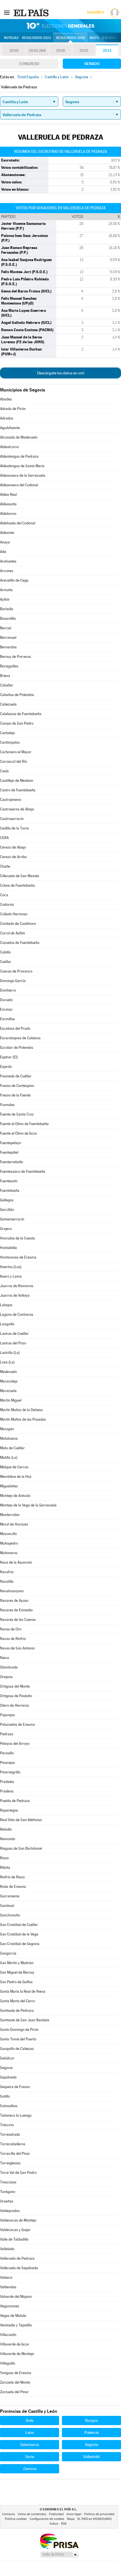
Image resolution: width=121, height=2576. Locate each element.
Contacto (9, 2514)
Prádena (7, 1791)
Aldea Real (8, 495)
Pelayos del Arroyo (15, 1744)
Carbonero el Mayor (16, 752)
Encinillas (7, 1019)
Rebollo (6, 1829)
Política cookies (16, 2519)
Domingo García (13, 981)
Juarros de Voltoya (15, 1295)
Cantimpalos (10, 742)
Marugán (7, 1429)
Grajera (6, 1229)
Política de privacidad (99, 2514)
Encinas (6, 1009)
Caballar (7, 685)
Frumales (7, 1105)
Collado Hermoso (14, 914)
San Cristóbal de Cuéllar (19, 1925)
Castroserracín (12, 819)
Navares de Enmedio (16, 1610)
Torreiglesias (10, 2163)
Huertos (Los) (11, 1267)
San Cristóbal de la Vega (19, 1934)
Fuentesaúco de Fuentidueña (23, 1171)
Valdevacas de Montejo (18, 2220)
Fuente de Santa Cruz (17, 1114)
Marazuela (8, 1391)
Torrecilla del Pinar (15, 2154)
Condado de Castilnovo (18, 924)
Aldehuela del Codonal (18, 523)
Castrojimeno (11, 800)
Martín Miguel (11, 1400)
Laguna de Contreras (17, 1315)
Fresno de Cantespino (17, 1086)
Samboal (7, 1906)
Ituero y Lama (11, 1276)
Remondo (8, 1839)
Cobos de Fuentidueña (17, 885)
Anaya (5, 542)
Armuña (6, 590)
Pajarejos (7, 1715)
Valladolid (91, 2457)
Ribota (5, 1868)
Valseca (6, 2277)
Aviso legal (74, 2514)
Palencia (92, 2432)
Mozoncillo (8, 1534)
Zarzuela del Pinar (14, 2392)
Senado (92, 64)
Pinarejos (7, 1763)
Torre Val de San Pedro (18, 2173)
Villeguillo (8, 2363)
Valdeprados (10, 2211)
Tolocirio (7, 2125)
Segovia (6, 2068)
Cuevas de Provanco (16, 971)
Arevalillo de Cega (14, 580)
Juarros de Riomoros (17, 1286)
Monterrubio (10, 1515)
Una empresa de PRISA (59, 2541)
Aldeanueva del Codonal (19, 485)
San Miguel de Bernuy (17, 1972)
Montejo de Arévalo (15, 1496)
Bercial (6, 628)
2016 (60, 50)
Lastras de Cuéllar (14, 1334)
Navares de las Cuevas (18, 1620)
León (30, 2432)
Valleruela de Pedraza (17, 2258)
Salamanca (30, 2444)
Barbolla (7, 609)
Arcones (7, 571)
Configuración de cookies (47, 2519)
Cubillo (5, 952)
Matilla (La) (9, 1458)
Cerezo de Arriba (13, 857)
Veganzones (10, 2306)
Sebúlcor (7, 2058)
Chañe (5, 866)
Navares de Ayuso (14, 1601)
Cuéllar (6, 962)
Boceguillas (9, 666)
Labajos (6, 1305)
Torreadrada (10, 2134)
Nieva (5, 1658)
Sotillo (5, 2096)
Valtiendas (8, 2287)
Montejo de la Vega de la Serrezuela (28, 1505)
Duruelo (6, 1000)
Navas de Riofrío (13, 1639)
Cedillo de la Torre (14, 828)
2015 (84, 50)
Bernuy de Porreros (15, 657)
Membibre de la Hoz (16, 1477)
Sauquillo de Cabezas (17, 2049)
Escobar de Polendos (17, 1048)
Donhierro (8, 990)
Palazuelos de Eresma (17, 1724)
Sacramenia (10, 1896)
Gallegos (7, 1200)
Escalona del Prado (15, 1028)
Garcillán (7, 1210)
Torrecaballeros (13, 2144)
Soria (30, 2457)
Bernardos (8, 647)
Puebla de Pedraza (15, 1801)
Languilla (7, 1324)
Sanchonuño (10, 1915)
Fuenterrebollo (12, 1162)
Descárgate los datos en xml (61, 373)
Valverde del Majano (16, 2297)
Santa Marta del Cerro (17, 2001)
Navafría (7, 1572)
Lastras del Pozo (13, 1343)
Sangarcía (8, 1953)
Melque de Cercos (14, 1467)
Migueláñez (9, 1486)
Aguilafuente (10, 428)
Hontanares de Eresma (18, 1257)
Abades (6, 399)
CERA (4, 838)
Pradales (7, 1782)
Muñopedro (9, 1543)
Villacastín (8, 2335)
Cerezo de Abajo (13, 847)
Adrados (7, 418)
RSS (64, 2524)
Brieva (5, 676)
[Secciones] (7, 12)
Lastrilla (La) (10, 1353)
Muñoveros (9, 1553)
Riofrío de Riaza (12, 1877)
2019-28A (37, 50)
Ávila (30, 2420)
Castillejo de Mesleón (17, 781)
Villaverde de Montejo (17, 2354)
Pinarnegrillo (10, 1772)
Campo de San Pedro (17, 723)
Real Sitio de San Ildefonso (21, 1820)
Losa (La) (7, 1362)
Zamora (30, 2469)
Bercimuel (8, 638)
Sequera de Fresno (15, 2087)
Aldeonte (7, 533)
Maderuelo (8, 1372)
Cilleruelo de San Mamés (20, 876)
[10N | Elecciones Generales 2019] (60, 26)
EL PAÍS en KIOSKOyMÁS (94, 2519)
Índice (54, 2524)
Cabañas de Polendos (17, 695)
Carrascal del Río (14, 761)
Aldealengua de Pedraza (19, 456)
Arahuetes (8, 561)
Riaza (4, 1858)
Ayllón (5, 599)
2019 (14, 50)
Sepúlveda (8, 2077)
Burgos (91, 2420)
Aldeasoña (8, 504)
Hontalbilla (8, 1248)
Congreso (29, 64)
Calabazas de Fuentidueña (21, 714)
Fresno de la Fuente (15, 1095)
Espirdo (6, 1067)
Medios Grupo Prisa (59, 2554)
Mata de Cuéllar (12, 1448)
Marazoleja (9, 1381)
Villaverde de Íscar (15, 2344)
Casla (4, 771)
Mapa (94, 38)
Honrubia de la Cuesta (17, 1238)
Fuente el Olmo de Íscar (19, 1133)
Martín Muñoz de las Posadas (23, 1419)
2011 (107, 50)
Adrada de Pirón (13, 409)
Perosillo (7, 1753)
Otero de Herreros (14, 1705)
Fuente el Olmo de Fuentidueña (24, 1124)
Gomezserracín (12, 1219)
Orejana (6, 1677)
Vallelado (7, 2249)
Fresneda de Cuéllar (16, 1076)
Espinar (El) (9, 1057)
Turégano (8, 2192)
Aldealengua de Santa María (22, 466)
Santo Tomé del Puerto (18, 2039)
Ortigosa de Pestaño (16, 1696)
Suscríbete (96, 12)
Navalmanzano (12, 1591)
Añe (3, 552)
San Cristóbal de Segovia (20, 1944)
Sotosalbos (9, 2106)
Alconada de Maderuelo (19, 437)
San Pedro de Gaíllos (16, 1982)
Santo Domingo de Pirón (19, 2030)
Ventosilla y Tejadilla (16, 2325)
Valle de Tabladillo (14, 2239)
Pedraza (7, 1734)
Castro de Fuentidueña (18, 790)
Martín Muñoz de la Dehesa (21, 1410)
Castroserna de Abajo (17, 809)
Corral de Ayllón (13, 933)
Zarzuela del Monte (15, 2382)
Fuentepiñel (9, 1152)
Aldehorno (8, 514)
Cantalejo (7, 733)
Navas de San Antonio (17, 1648)
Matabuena (9, 1438)
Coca (4, 895)
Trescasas (8, 2182)
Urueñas (7, 2201)
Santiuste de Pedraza (17, 2011)
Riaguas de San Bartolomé (21, 1848)
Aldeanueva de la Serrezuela (23, 475)
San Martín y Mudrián (17, 1963)
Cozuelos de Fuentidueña (20, 943)
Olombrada (9, 1667)
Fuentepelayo (11, 1143)
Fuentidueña (10, 1191)
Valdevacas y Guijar (15, 2230)
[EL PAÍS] (32, 12)
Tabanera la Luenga (16, 2115)
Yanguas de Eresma (16, 2373)
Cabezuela (8, 704)
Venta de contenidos (32, 2514)
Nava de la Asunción (16, 1562)
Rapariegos (9, 1810)
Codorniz (7, 905)
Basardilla (8, 618)
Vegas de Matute (13, 2316)
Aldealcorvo (9, 447)
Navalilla (7, 1581)
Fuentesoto (9, 1181)
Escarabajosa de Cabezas (20, 1038)
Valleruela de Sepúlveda (19, 2268)
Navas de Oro (11, 1629)
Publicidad (56, 2514)
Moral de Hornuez (14, 1524)
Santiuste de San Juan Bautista (25, 2020)
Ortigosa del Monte (15, 1686)
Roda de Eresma (13, 1887)
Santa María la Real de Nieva (23, 1991)
